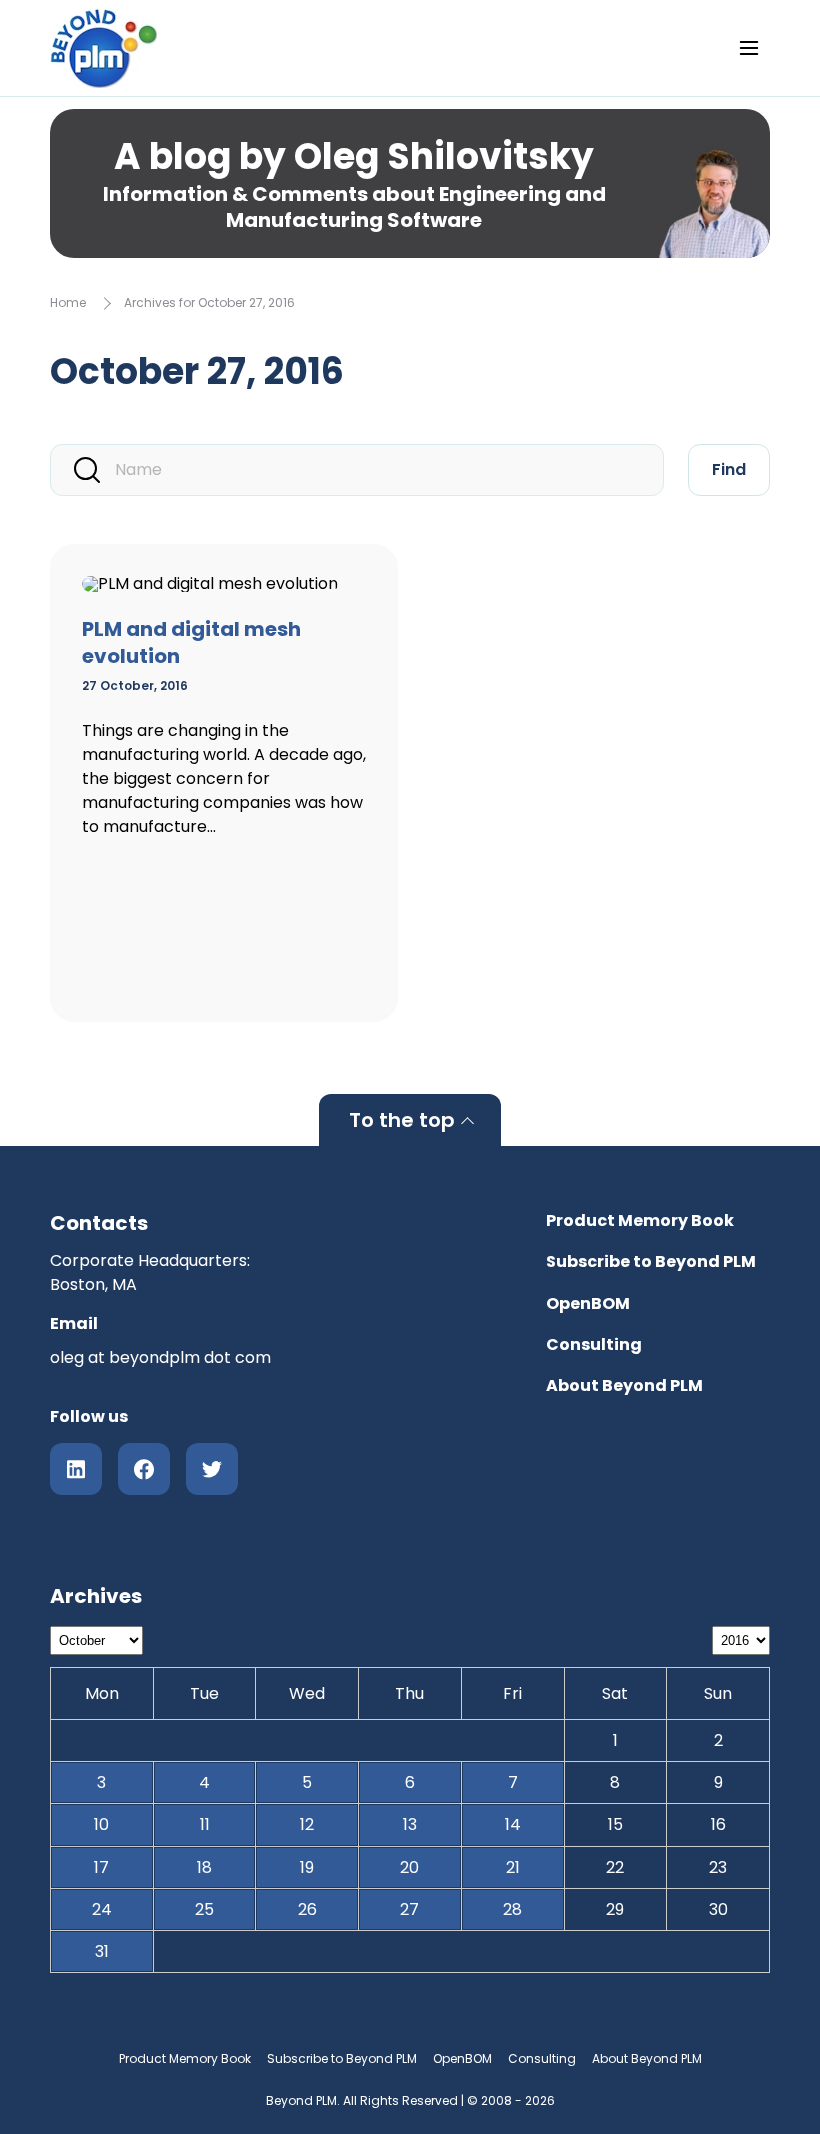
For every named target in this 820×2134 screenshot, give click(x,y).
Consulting (594, 1344)
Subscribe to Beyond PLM (651, 1261)
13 (410, 1824)
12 (307, 1824)
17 (101, 1867)
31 (102, 1951)
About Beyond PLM (624, 1385)
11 (205, 1824)
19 (307, 1867)
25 (204, 1909)
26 (307, 1909)
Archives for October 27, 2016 (209, 302)
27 (409, 1909)
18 (204, 1867)
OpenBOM (588, 1303)
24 (102, 1909)
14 (513, 1824)
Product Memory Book (640, 1220)
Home (68, 302)
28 (512, 1909)
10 (101, 1824)
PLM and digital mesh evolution (191, 642)
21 (513, 1867)
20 (409, 1867)
